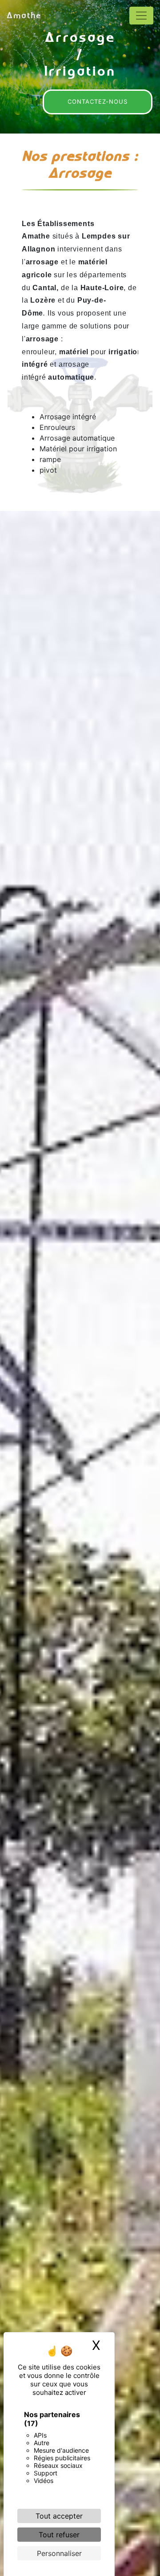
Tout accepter (59, 2516)
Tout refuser (59, 2535)
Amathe (24, 15)
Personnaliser (59, 2553)
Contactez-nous (98, 101)
